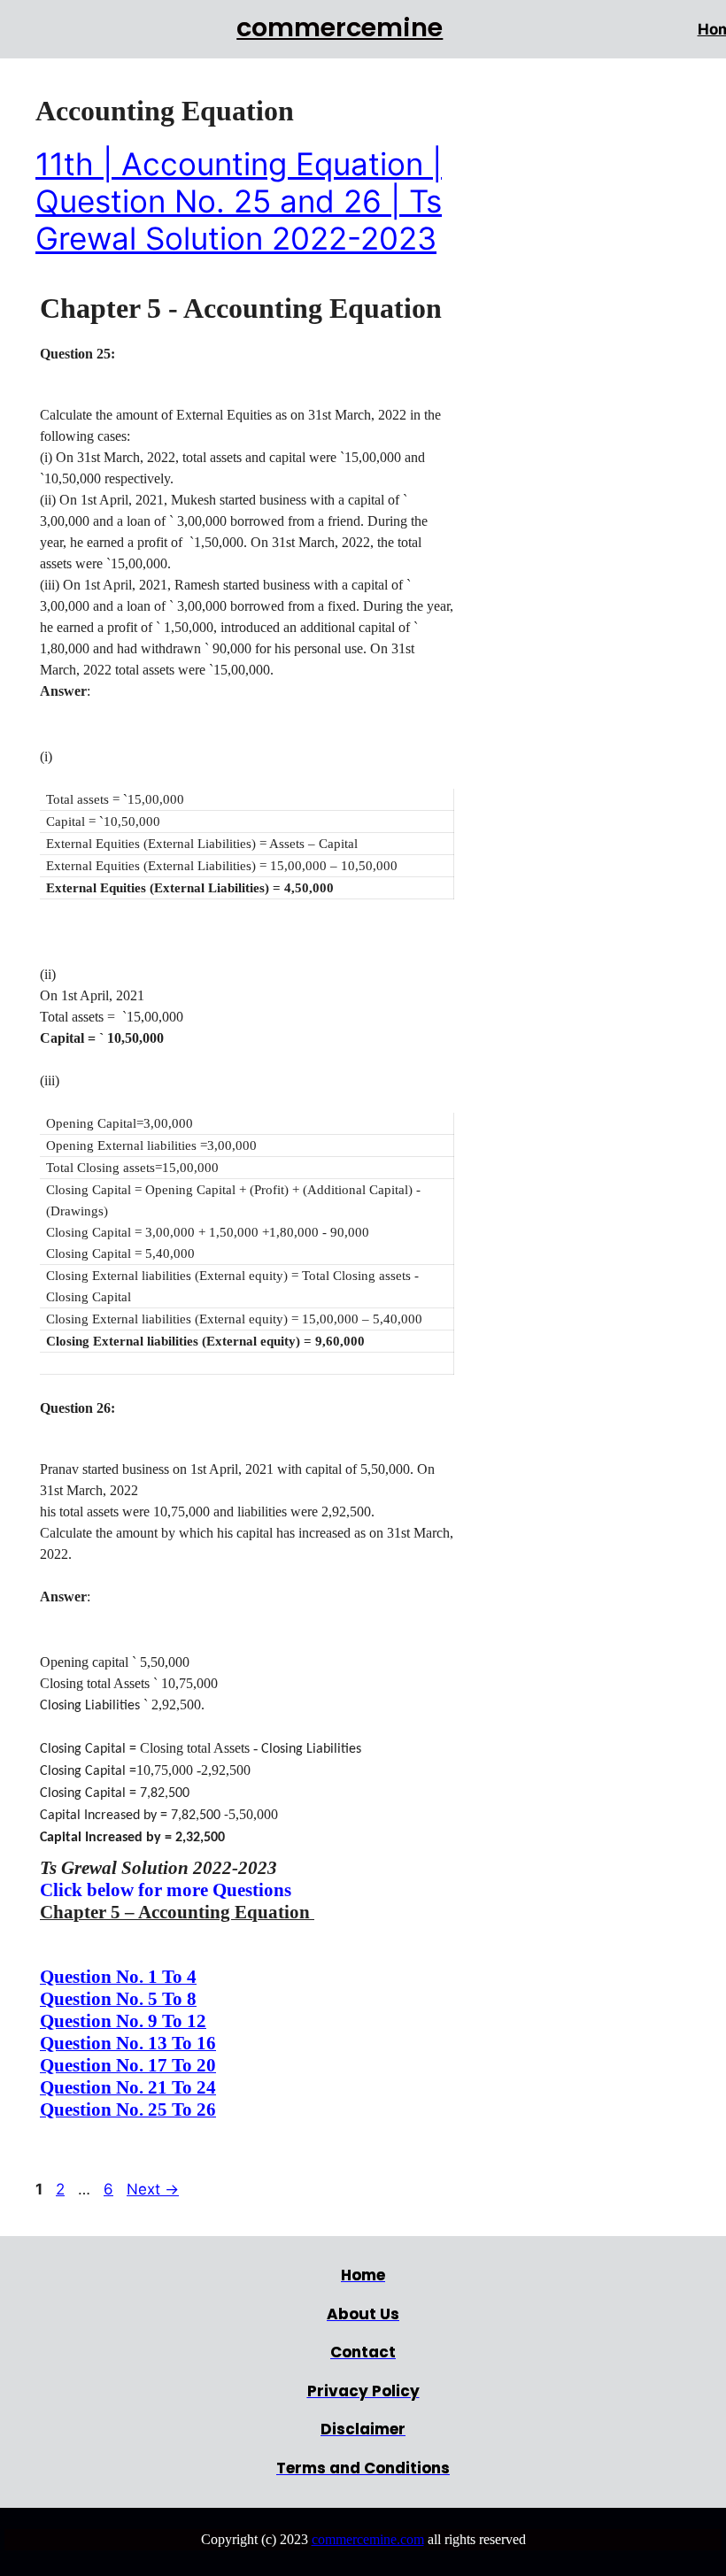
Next (153, 2189)
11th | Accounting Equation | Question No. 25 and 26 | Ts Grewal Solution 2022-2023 (239, 201)
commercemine (340, 27)
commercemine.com (368, 2539)
